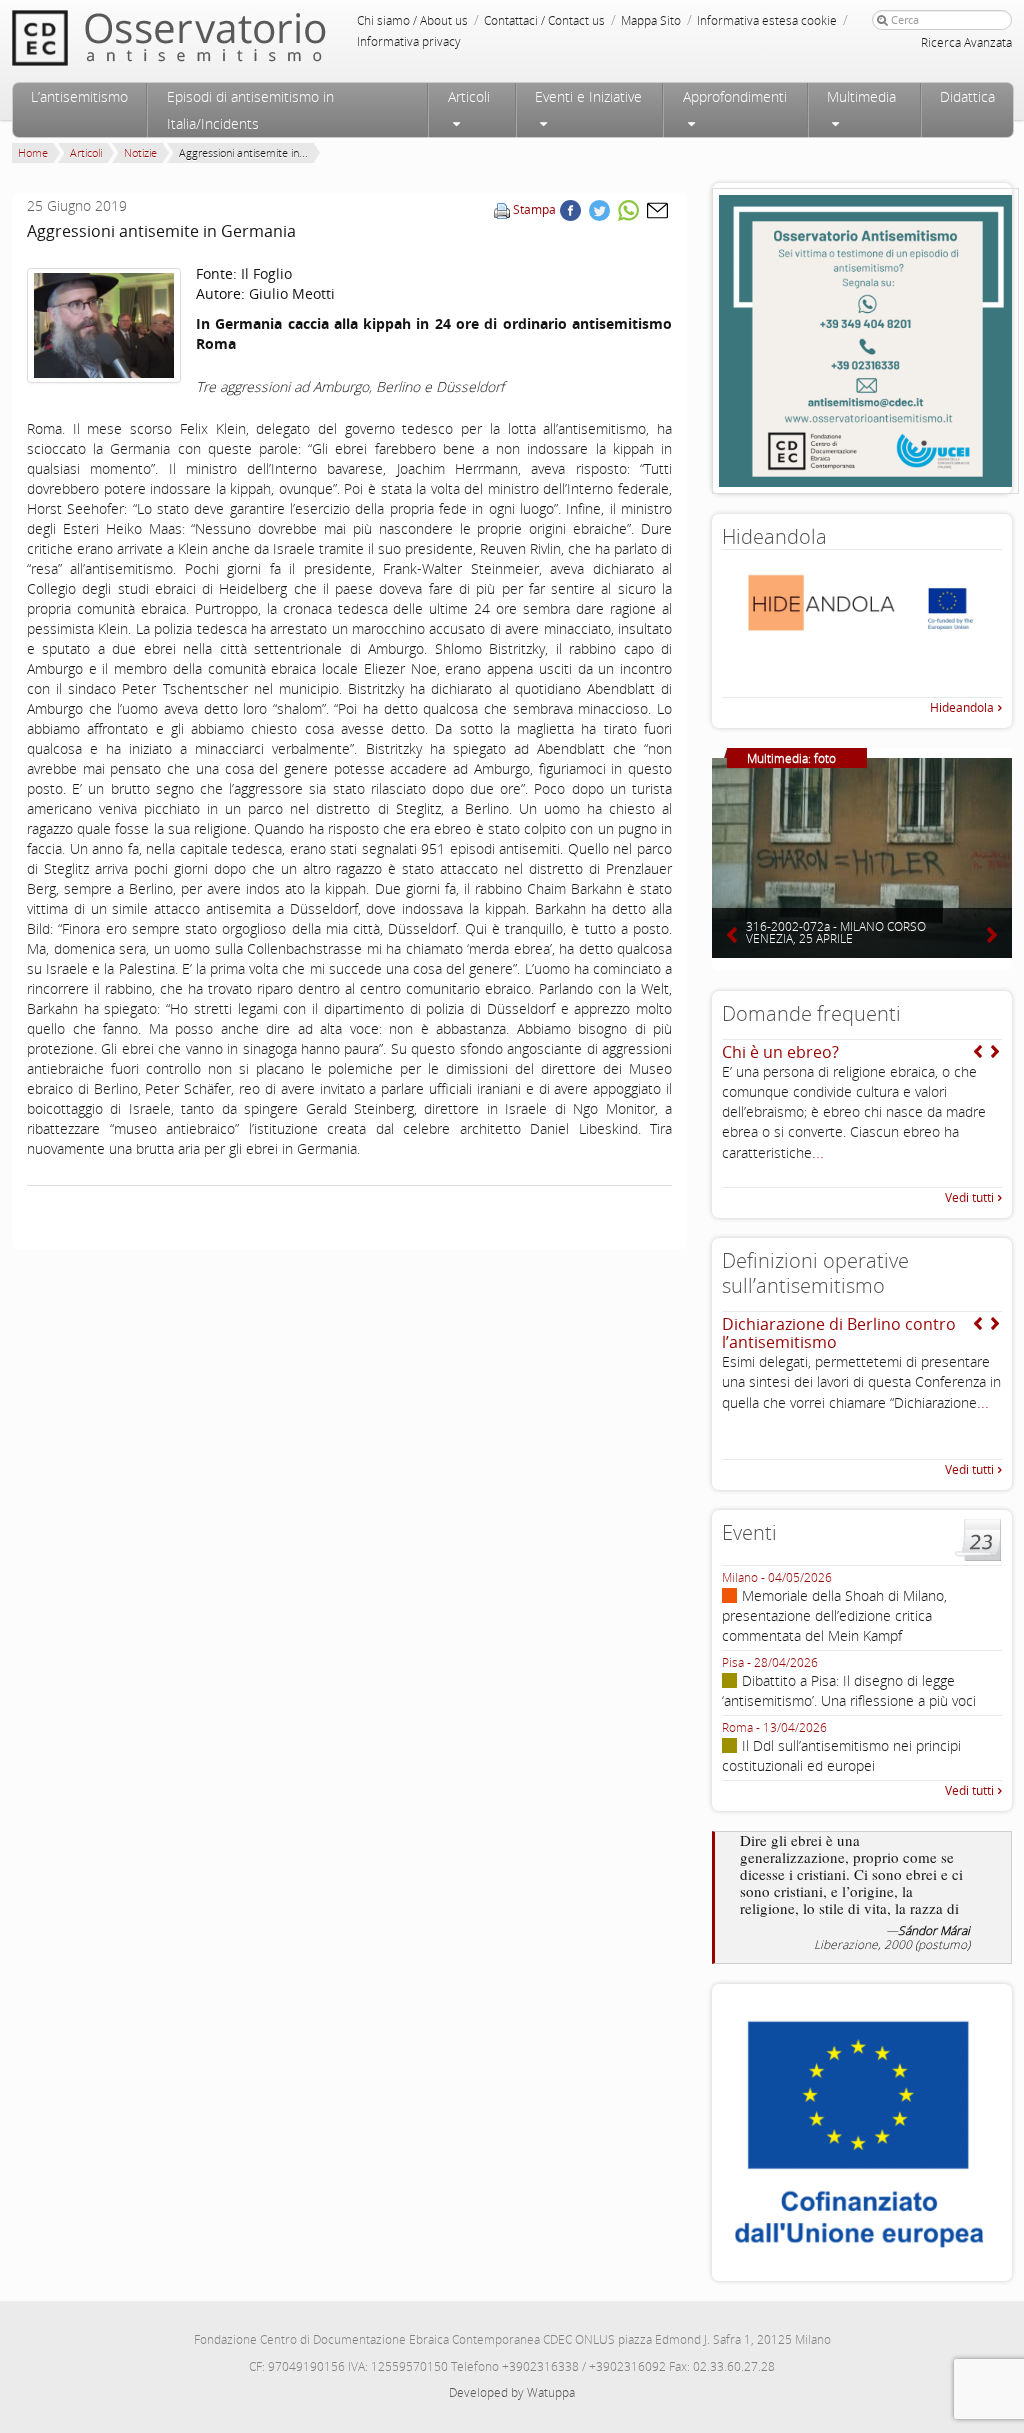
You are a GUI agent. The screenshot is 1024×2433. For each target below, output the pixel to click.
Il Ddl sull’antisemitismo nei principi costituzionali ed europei (841, 1755)
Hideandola (962, 707)
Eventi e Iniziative (588, 96)
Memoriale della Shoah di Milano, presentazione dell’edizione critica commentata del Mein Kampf (834, 1615)
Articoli (469, 96)
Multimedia (861, 96)
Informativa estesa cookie (767, 20)
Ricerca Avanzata (966, 42)
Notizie (140, 152)
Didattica (967, 96)
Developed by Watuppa (512, 2392)
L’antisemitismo (79, 96)
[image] (104, 325)
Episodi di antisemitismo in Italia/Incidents (250, 110)
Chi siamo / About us (412, 20)
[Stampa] (502, 209)
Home (33, 152)
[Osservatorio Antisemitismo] (210, 37)
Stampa (534, 209)
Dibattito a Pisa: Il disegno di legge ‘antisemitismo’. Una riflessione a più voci (849, 1690)
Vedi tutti (969, 1197)
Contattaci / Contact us (544, 20)
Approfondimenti (735, 96)
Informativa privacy (409, 41)
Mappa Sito (651, 20)
